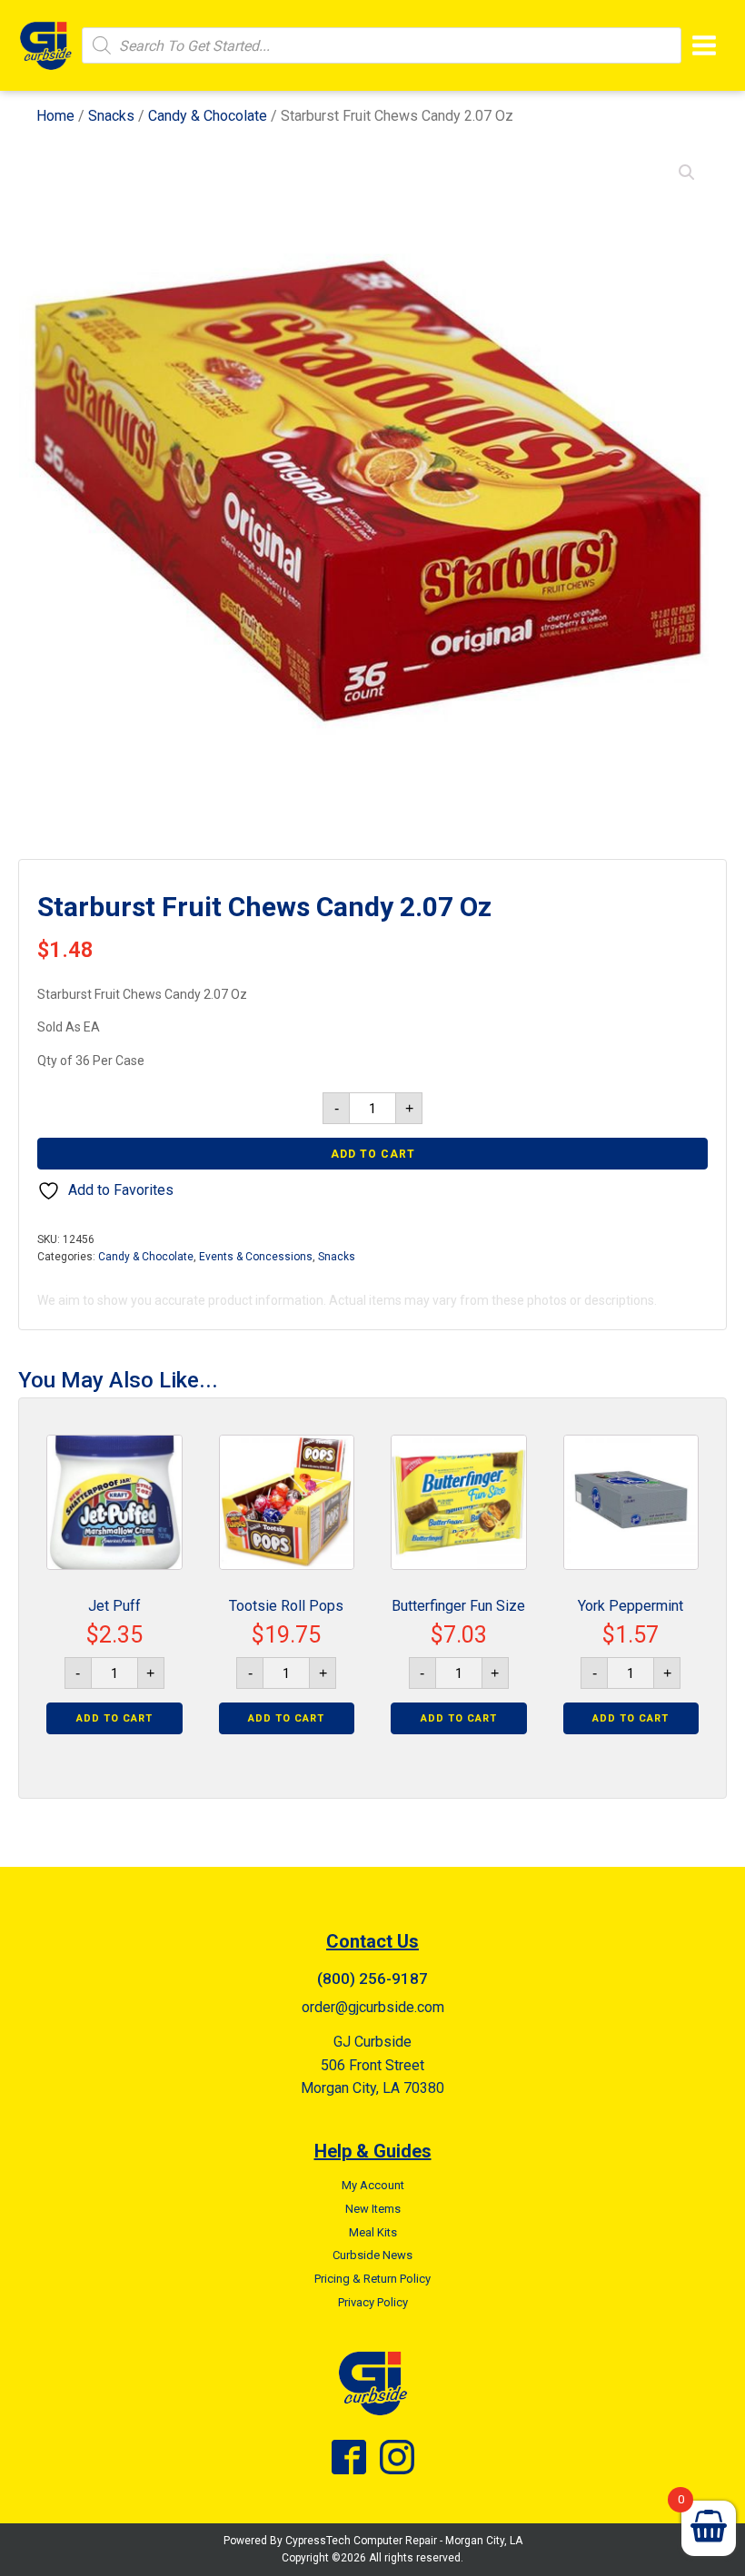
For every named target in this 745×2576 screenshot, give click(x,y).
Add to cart (373, 1154)
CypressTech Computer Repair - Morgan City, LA (404, 2541)
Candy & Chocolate (208, 116)
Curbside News (372, 2255)
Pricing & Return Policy (372, 2279)
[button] (687, 173)
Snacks (111, 116)
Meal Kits (373, 2232)
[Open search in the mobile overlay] (382, 45)
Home (55, 116)
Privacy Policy (373, 2302)
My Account (373, 2185)
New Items (373, 2209)
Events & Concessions (256, 1257)
